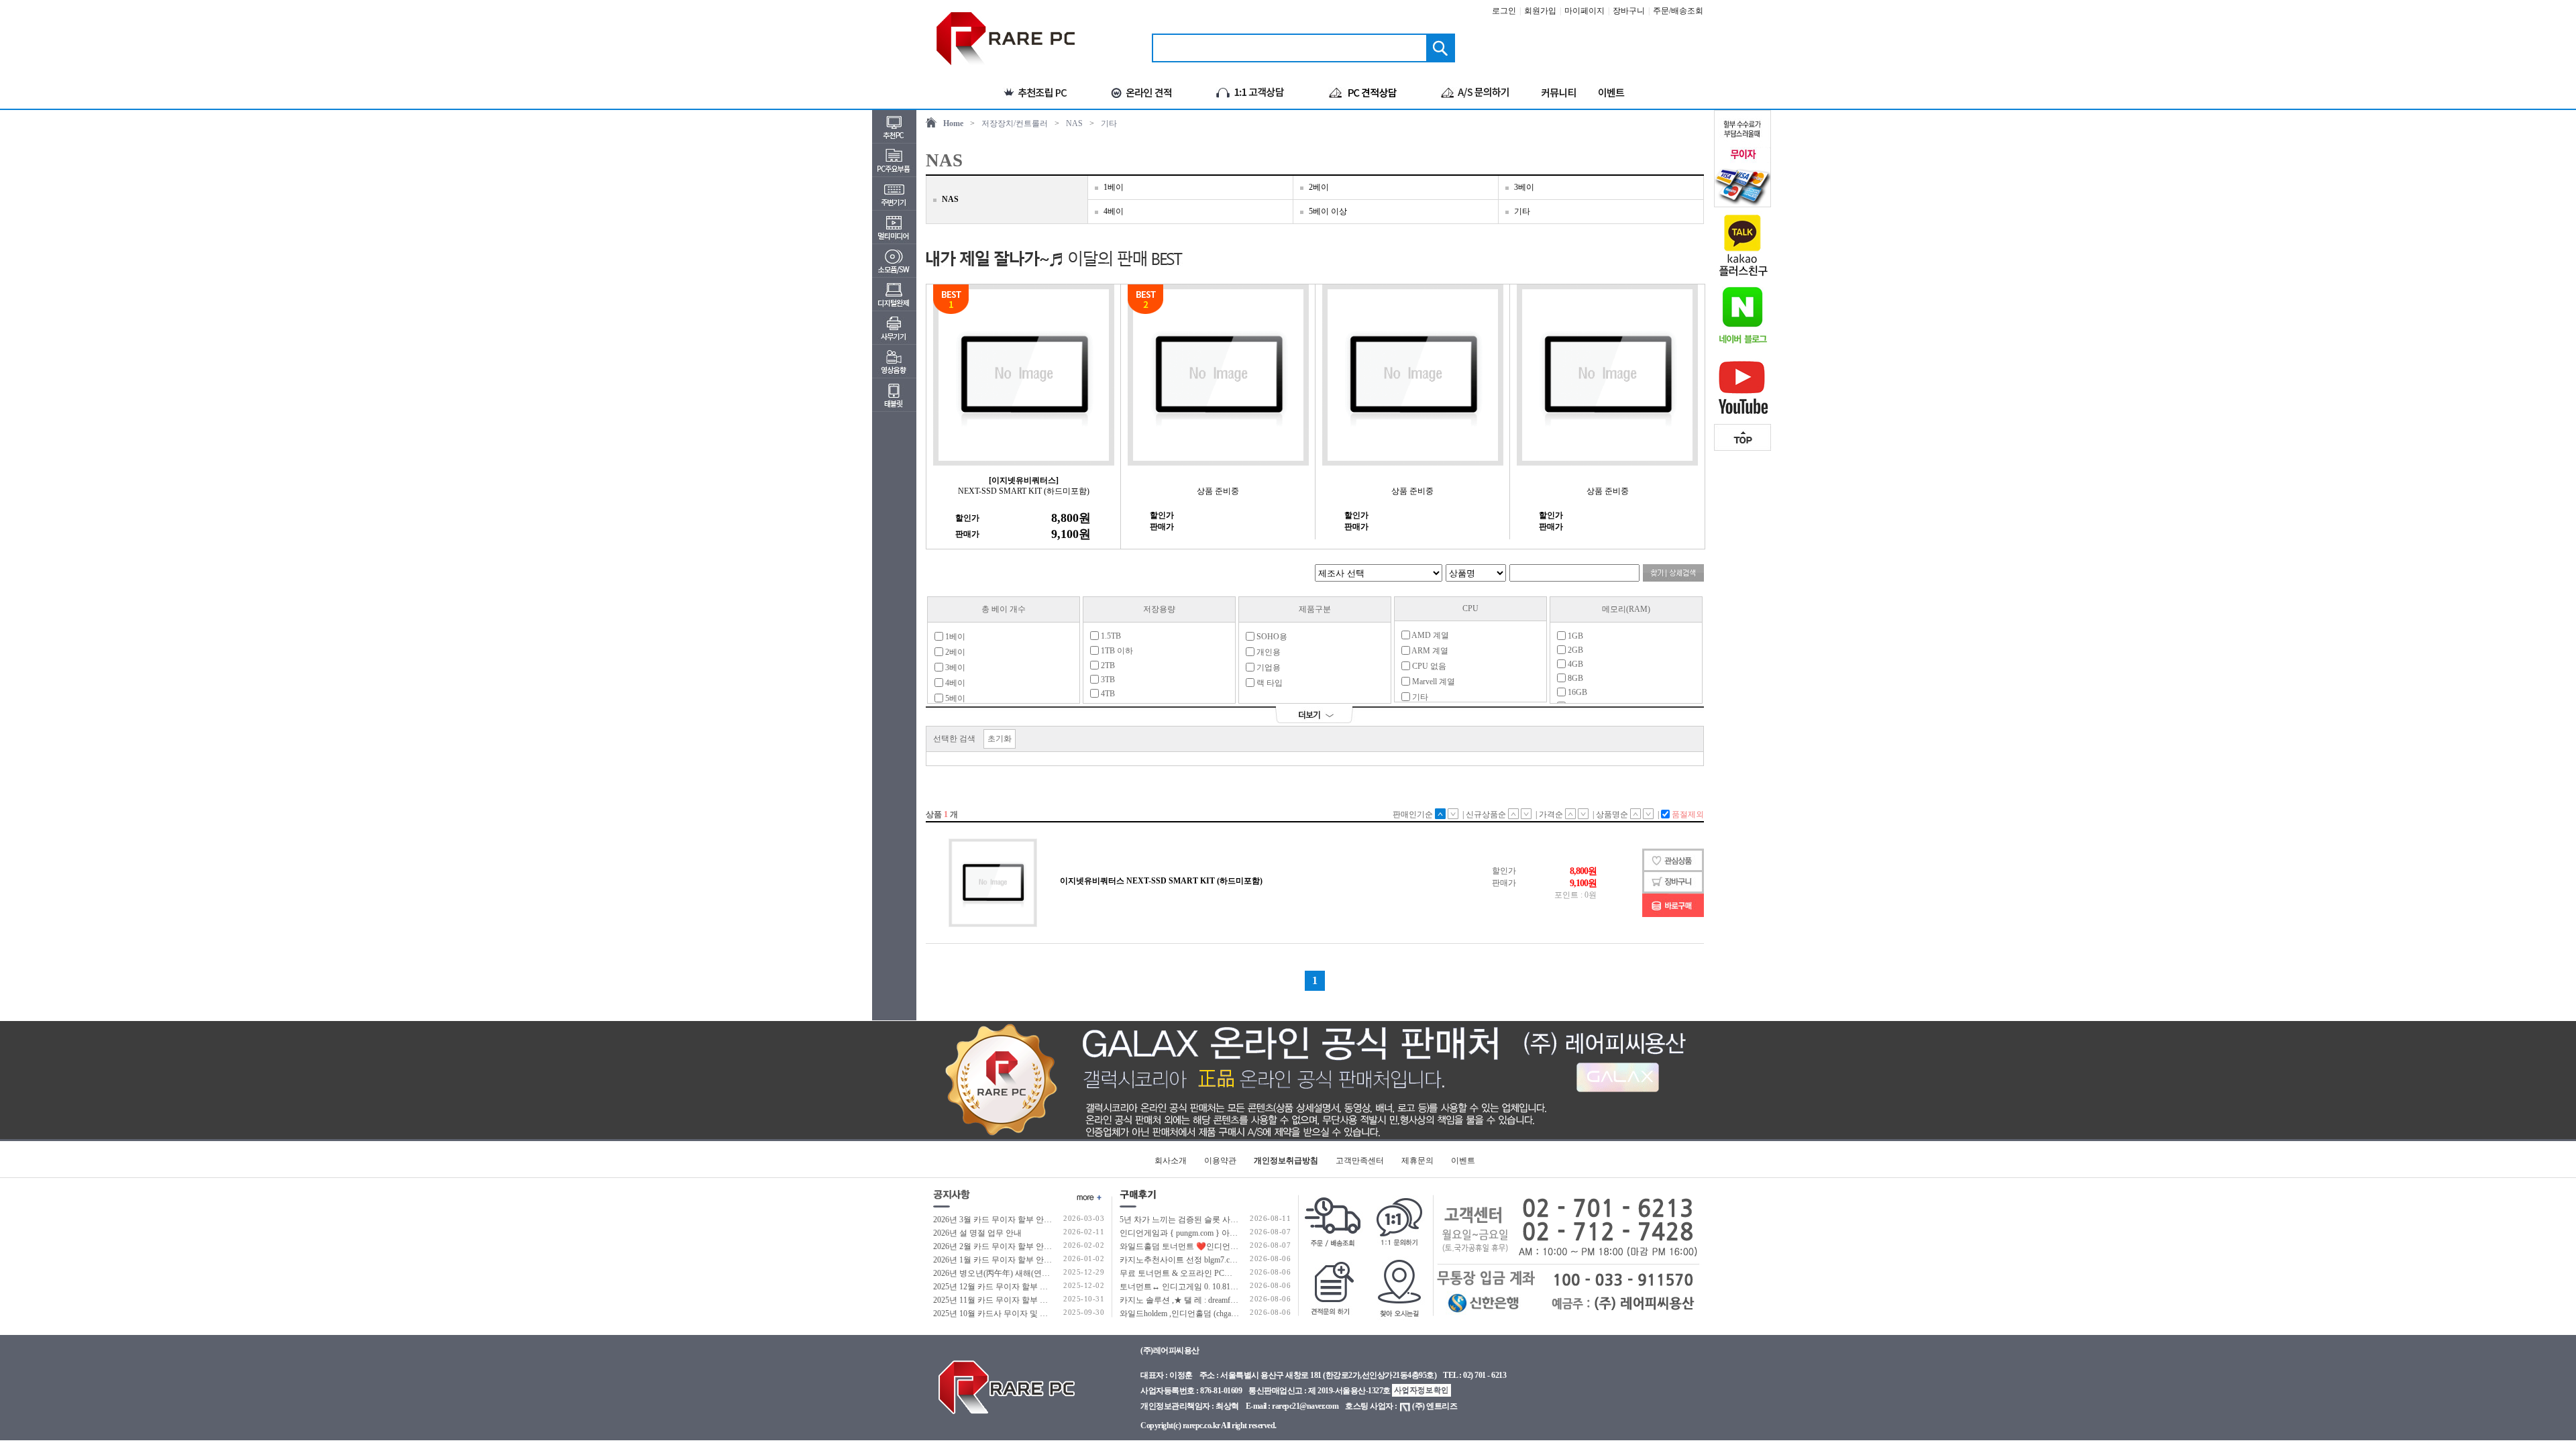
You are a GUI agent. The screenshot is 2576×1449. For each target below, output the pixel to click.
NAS (1074, 123)
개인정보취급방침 (1286, 1161)
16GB (1576, 692)
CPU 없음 (1428, 666)
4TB (1107, 694)
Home (953, 123)
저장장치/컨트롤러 (1015, 123)
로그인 (1504, 11)
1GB (1574, 636)
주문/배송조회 (1678, 11)
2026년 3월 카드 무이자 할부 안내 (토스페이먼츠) (1020, 1220)
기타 (1109, 123)
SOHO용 (1271, 637)
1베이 (1114, 187)
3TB (1107, 680)
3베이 (1524, 187)
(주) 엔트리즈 (1435, 1406)
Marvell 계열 (1433, 682)
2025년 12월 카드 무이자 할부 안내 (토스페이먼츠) (1022, 1287)
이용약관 (1220, 1161)
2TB (1107, 665)
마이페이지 (1585, 11)
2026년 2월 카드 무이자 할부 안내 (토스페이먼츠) (1020, 1246)
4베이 (1114, 211)
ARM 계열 (1429, 651)
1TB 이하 (1116, 651)
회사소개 (1171, 1161)
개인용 (1268, 652)
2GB (1574, 650)
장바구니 (1629, 11)
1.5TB (1110, 636)
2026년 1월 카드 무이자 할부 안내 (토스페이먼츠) (1020, 1260)
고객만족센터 (1360, 1161)
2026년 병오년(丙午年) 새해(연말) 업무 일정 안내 (1020, 1273)
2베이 (1319, 187)
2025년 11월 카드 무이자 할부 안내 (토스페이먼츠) (1022, 1300)
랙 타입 (1269, 683)
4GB (1574, 664)
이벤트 (1463, 1161)
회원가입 (1540, 11)
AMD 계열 (1430, 635)
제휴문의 (1417, 1161)
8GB (1574, 678)
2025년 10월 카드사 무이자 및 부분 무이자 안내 (1017, 1313)
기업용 (1268, 667)
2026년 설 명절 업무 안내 (977, 1233)
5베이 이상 (1328, 211)
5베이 (954, 698)
